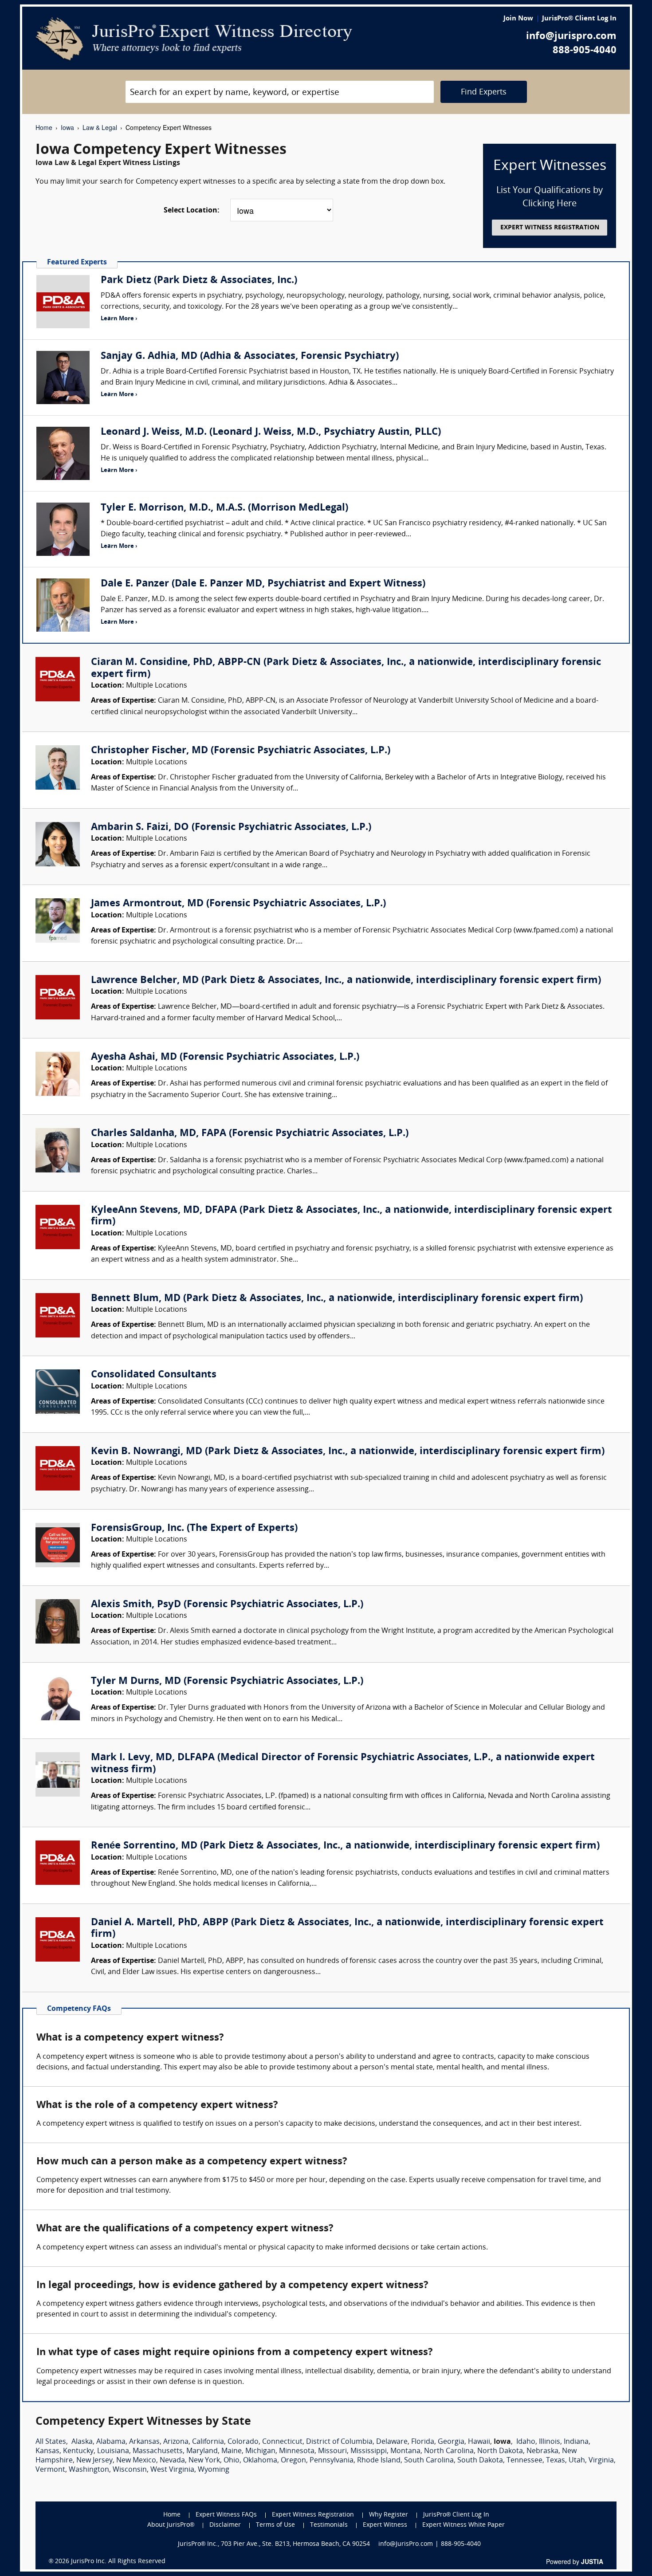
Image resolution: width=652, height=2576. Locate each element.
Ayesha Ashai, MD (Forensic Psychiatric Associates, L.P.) (225, 1057)
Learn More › (119, 319)
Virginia (601, 2461)
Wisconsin (130, 2470)
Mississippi (369, 2451)
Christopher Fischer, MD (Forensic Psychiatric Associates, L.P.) (241, 751)
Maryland (202, 2451)
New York (204, 2461)
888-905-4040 (585, 51)
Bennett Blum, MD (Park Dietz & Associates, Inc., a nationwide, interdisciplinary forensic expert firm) (337, 1299)
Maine (232, 2451)
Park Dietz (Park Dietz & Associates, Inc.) (199, 281)
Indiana (576, 2442)
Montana (405, 2451)
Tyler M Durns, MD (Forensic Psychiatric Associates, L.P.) (227, 1681)
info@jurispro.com (571, 37)
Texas (556, 2461)
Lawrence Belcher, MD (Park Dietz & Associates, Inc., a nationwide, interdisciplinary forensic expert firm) (346, 981)
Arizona (176, 2442)
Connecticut (282, 2442)
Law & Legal (100, 127)
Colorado (243, 2442)
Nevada (172, 2461)
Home (44, 127)
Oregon (293, 2461)
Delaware (392, 2442)
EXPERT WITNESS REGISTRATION (550, 228)
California (208, 2442)
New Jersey (94, 2461)
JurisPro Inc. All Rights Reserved (118, 2562)
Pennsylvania (332, 2461)
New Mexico (136, 2461)
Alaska (82, 2442)
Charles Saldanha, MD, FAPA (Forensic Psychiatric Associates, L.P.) (250, 1134)
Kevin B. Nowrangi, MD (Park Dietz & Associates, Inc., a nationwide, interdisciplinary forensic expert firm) (348, 1452)
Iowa (67, 127)
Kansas (47, 2451)
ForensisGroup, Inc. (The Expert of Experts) (194, 1528)
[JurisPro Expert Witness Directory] (194, 39)
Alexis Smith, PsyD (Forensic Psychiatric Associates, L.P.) (227, 1605)
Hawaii (479, 2442)
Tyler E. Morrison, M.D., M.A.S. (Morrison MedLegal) (224, 508)
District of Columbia (339, 2442)
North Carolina (449, 2451)
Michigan (260, 2451)
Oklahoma (260, 2461)
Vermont (50, 2470)
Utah (577, 2461)
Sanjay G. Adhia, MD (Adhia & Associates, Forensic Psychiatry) (250, 356)
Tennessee (524, 2461)
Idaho (526, 2442)
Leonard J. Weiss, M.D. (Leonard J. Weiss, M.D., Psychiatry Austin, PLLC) (271, 432)
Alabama (111, 2442)
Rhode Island (379, 2461)
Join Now (518, 19)
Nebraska (542, 2451)
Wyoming (214, 2470)
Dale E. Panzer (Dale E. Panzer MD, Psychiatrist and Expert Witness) (263, 584)
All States (51, 2442)
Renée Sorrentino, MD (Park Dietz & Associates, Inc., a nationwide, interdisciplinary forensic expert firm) (345, 1846)
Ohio (232, 2461)
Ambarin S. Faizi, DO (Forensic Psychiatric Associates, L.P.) (231, 828)
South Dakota (480, 2461)
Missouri (332, 2451)
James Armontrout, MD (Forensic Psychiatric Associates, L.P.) (238, 904)
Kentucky (78, 2451)
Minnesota (297, 2451)
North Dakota (500, 2451)
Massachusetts (158, 2451)
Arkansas (144, 2442)
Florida (423, 2442)
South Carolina (429, 2461)
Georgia (451, 2442)
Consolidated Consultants (154, 1375)
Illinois (550, 2442)
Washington (89, 2470)
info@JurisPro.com (406, 2544)
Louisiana (113, 2451)
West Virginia (172, 2470)
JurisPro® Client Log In (579, 19)
